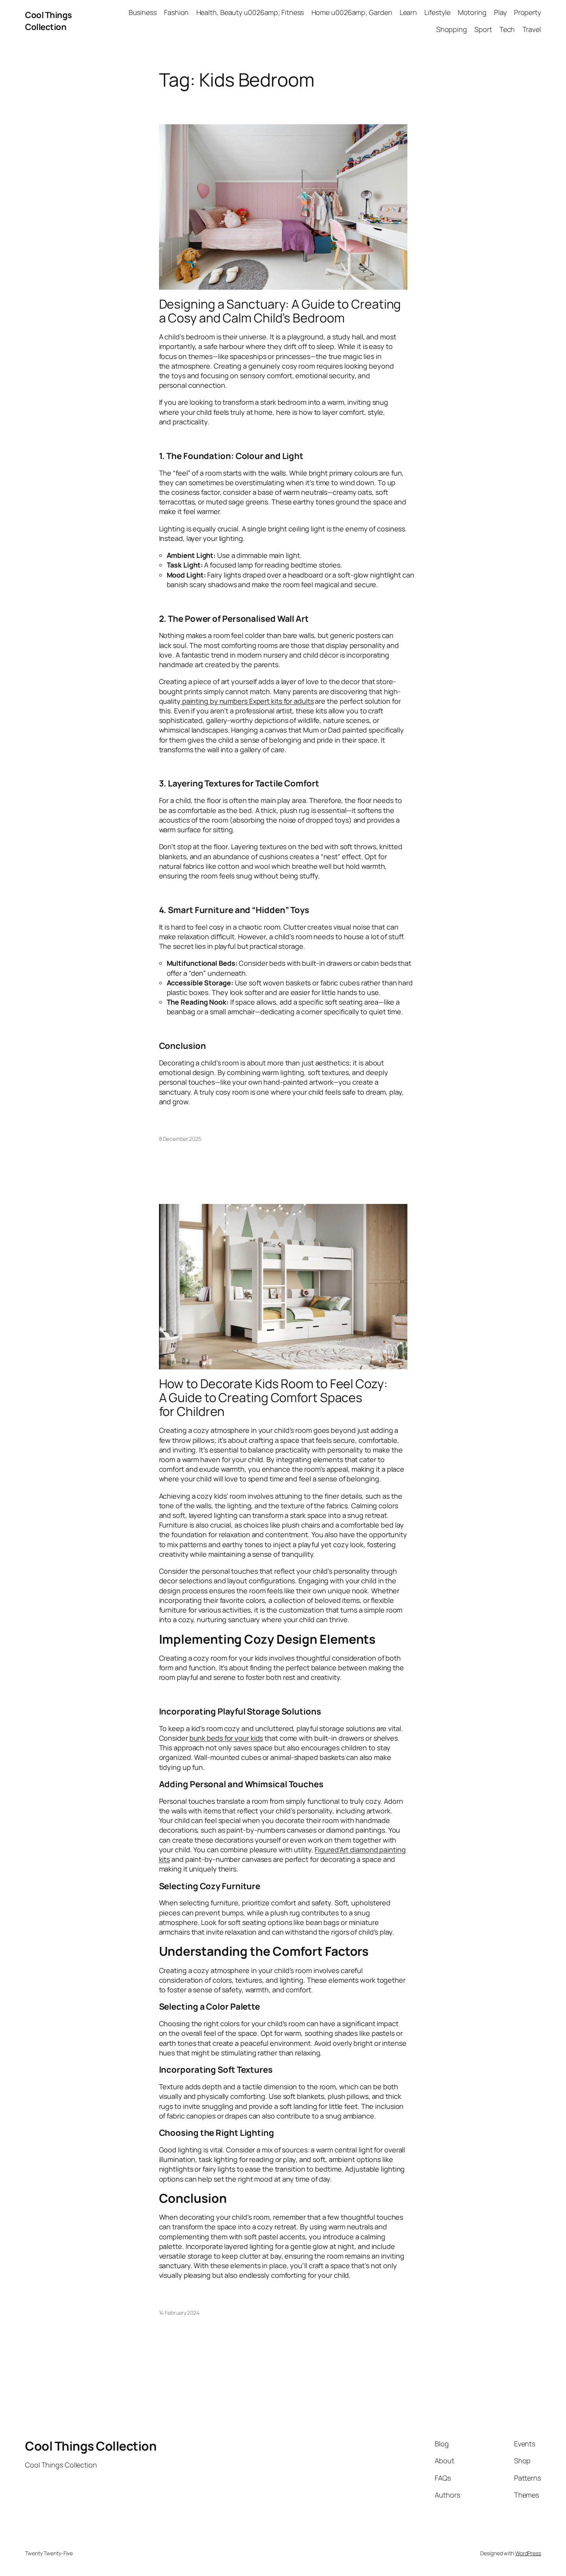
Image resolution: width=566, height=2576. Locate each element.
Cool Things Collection (49, 21)
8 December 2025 (180, 1139)
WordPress (528, 2553)
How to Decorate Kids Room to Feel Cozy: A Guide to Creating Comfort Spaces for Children (273, 1397)
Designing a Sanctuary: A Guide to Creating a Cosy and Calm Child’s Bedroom (280, 311)
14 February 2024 (179, 2313)
